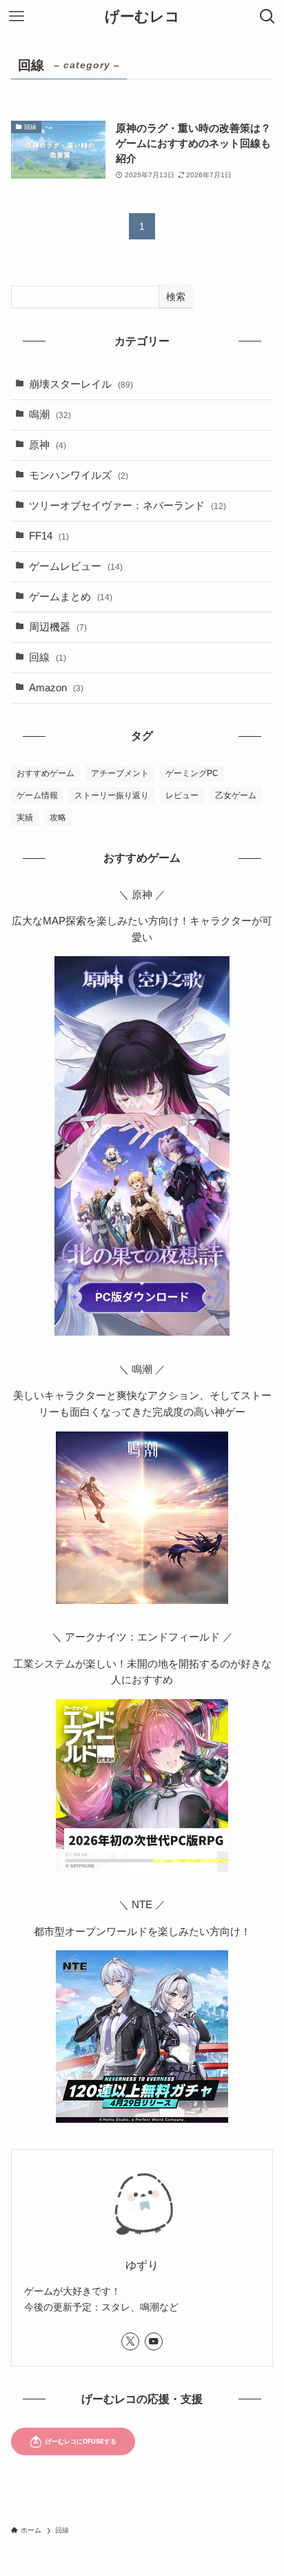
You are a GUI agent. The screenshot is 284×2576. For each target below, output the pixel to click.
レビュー (182, 795)
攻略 (58, 818)
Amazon (56, 688)
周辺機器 (58, 627)
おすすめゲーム (45, 773)
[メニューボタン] (17, 17)
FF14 (49, 536)
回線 (48, 657)
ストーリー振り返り (112, 795)
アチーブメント (120, 773)
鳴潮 (50, 415)
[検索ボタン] (267, 17)
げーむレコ (142, 17)
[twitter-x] (130, 2341)
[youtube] (154, 2341)
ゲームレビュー (76, 566)
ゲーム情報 (37, 795)
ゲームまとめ (71, 597)
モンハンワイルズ (79, 475)
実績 (25, 818)
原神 (48, 445)
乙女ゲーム (236, 795)
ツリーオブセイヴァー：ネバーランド (128, 506)
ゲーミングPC (192, 773)
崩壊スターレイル (81, 384)
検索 (176, 297)
